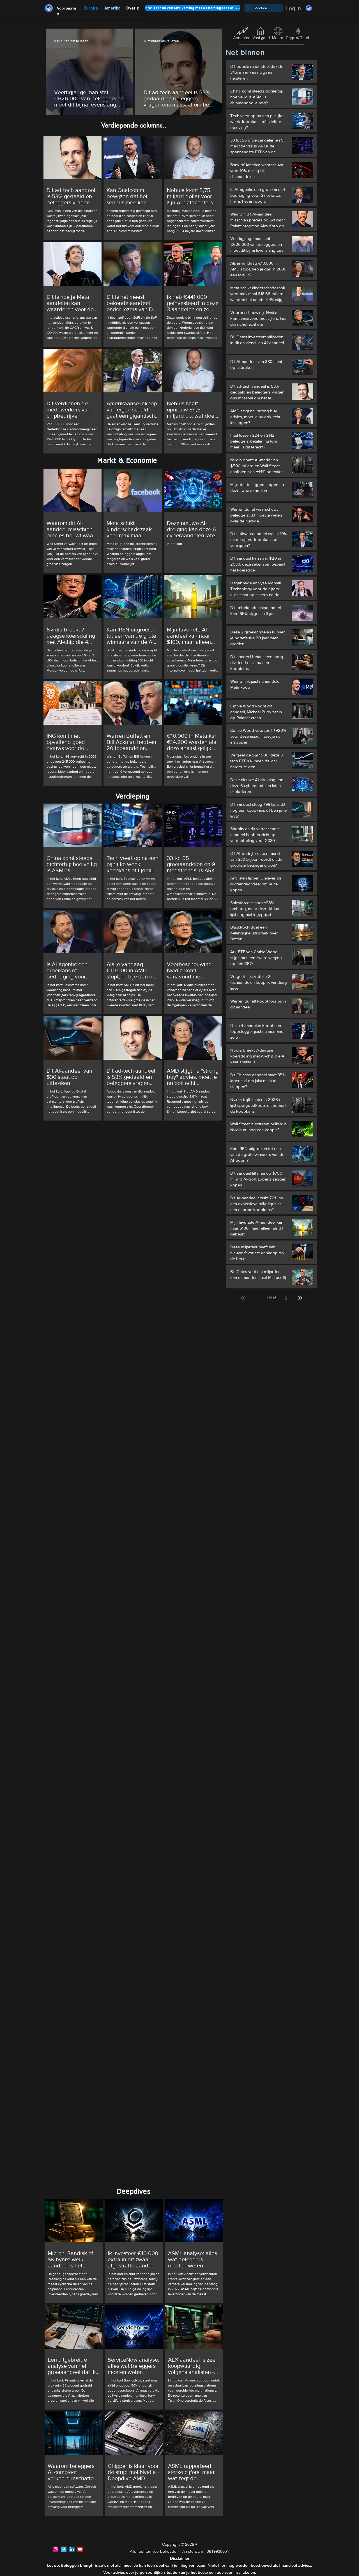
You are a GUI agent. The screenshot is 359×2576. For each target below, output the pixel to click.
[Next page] (287, 1298)
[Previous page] (256, 1298)
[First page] (243, 1298)
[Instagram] (56, 2549)
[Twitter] (64, 2549)
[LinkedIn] (72, 2549)
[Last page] (300, 1298)
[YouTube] (80, 2549)
